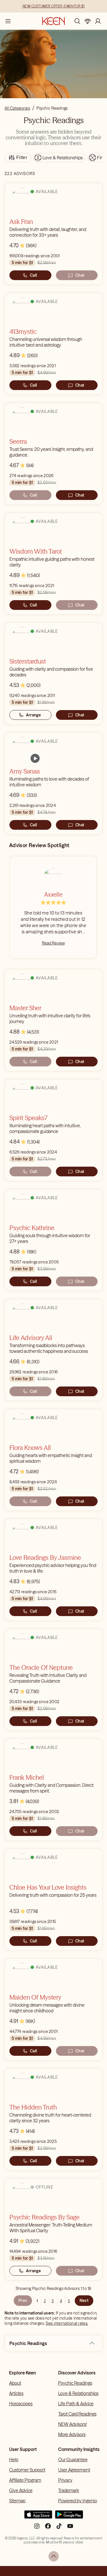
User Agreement (74, 2470)
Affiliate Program (25, 2480)
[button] (92, 2343)
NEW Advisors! (72, 2424)
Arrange (34, 715)
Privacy (65, 2480)
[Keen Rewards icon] (88, 21)
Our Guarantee (73, 2460)
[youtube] (70, 2528)
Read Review (53, 943)
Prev (23, 2300)
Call (33, 275)
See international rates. (67, 2323)
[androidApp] (69, 2517)
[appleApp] (38, 2517)
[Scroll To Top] (54, 2556)
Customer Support (27, 2470)
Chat (80, 275)
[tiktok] (59, 2528)
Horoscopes (21, 2404)
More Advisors (72, 2434)
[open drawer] (8, 21)
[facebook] (48, 2528)
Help (14, 2460)
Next (84, 2300)
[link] (35, 758)
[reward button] (88, 21)
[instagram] (37, 2528)
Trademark (69, 2490)
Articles (16, 2393)
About (15, 2383)
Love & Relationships (78, 2393)
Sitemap (17, 2501)
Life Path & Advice (76, 2404)
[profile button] (98, 21)
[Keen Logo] (53, 21)
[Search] (77, 21)
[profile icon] (98, 21)
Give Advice (21, 2490)
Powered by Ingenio (78, 2501)
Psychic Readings (75, 2383)
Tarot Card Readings (77, 2414)
